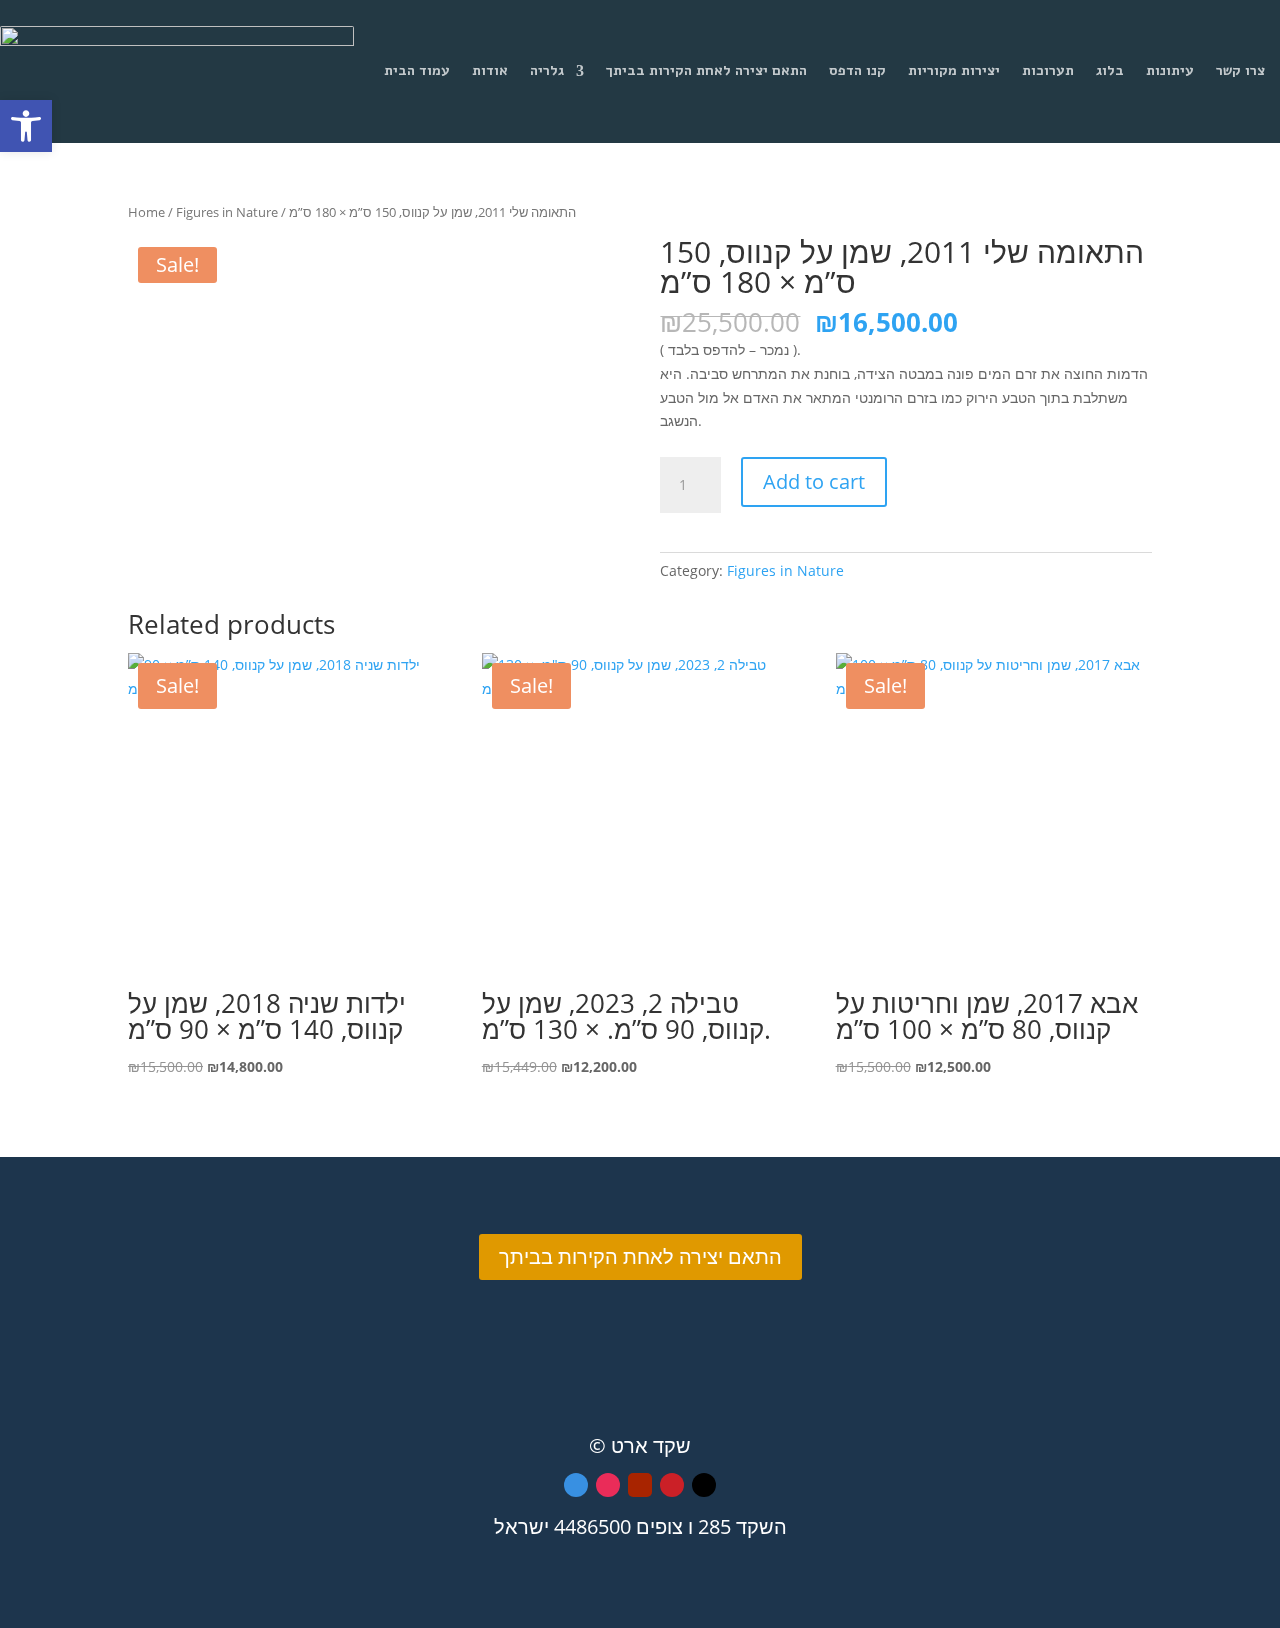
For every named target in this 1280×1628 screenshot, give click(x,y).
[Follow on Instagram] (608, 1485)
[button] (26, 126)
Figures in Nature (227, 212)
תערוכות (1048, 70)
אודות (490, 70)
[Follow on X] (704, 1485)
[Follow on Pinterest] (672, 1485)
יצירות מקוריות (954, 70)
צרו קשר (1240, 70)
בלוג (1110, 70)
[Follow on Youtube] (640, 1485)
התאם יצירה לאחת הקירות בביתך (706, 70)
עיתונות (1170, 70)
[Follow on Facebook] (576, 1485)
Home (146, 212)
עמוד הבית (417, 70)
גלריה (547, 70)
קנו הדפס (857, 70)
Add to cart (814, 481)
